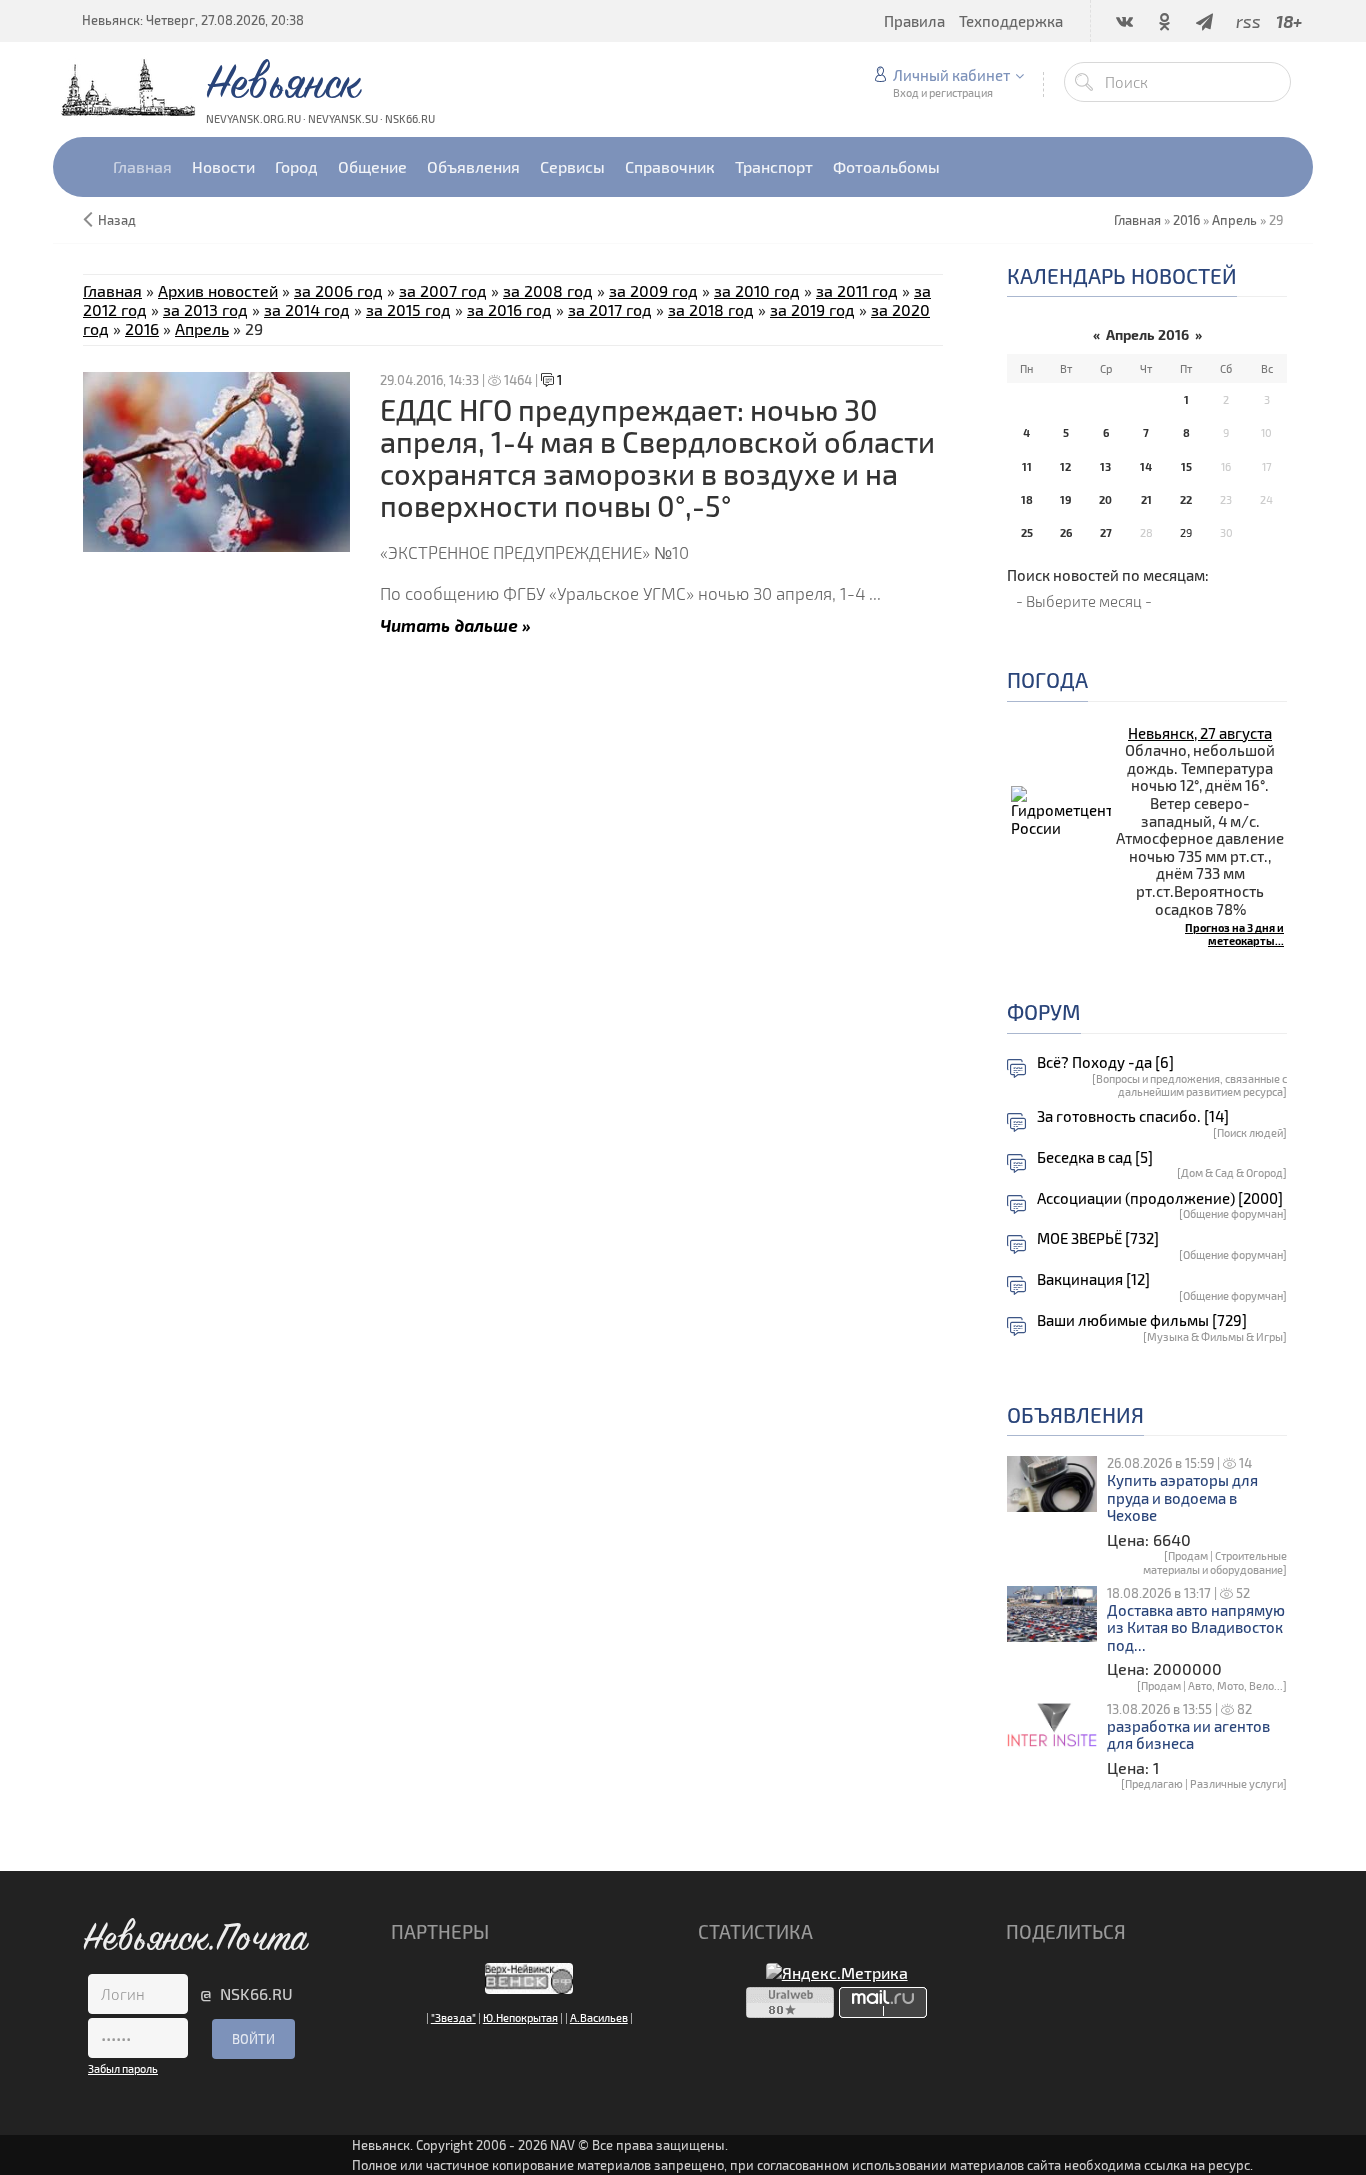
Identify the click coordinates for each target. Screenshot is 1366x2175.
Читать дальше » (455, 624)
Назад (117, 220)
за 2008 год (548, 290)
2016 (1186, 220)
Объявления (1075, 1414)
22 (1186, 499)
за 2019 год (812, 309)
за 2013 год (205, 309)
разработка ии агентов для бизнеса (1188, 1735)
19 (1065, 499)
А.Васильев (599, 2017)
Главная (112, 290)
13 (1105, 466)
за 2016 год (509, 309)
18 (1027, 499)
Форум (1044, 1011)
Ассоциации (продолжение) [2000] (1160, 1198)
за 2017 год (610, 309)
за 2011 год (857, 290)
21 (1146, 499)
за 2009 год (653, 290)
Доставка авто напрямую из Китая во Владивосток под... (1196, 1628)
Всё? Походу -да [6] (1105, 1062)
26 (1066, 532)
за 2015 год (408, 309)
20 (1105, 499)
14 (1146, 466)
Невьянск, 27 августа (1200, 733)
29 (1186, 532)
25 (1027, 532)
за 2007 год (443, 290)
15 (1186, 466)
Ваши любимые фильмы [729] (1142, 1320)
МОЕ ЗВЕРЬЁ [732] (1098, 1238)
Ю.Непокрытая (520, 2017)
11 (1027, 466)
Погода (1047, 679)
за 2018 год (711, 309)
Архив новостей (218, 290)
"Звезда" (453, 2017)
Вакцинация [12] (1093, 1279)
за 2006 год (338, 290)
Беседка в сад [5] (1095, 1157)
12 (1065, 466)
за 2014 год (307, 309)
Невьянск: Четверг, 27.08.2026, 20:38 (193, 20)
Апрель (1234, 220)
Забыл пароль (123, 2068)
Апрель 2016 (1147, 334)
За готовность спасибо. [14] (1133, 1116)
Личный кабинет (951, 75)
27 (1106, 532)
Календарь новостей (1122, 275)
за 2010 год (757, 290)
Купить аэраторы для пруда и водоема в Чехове (1182, 1498)
